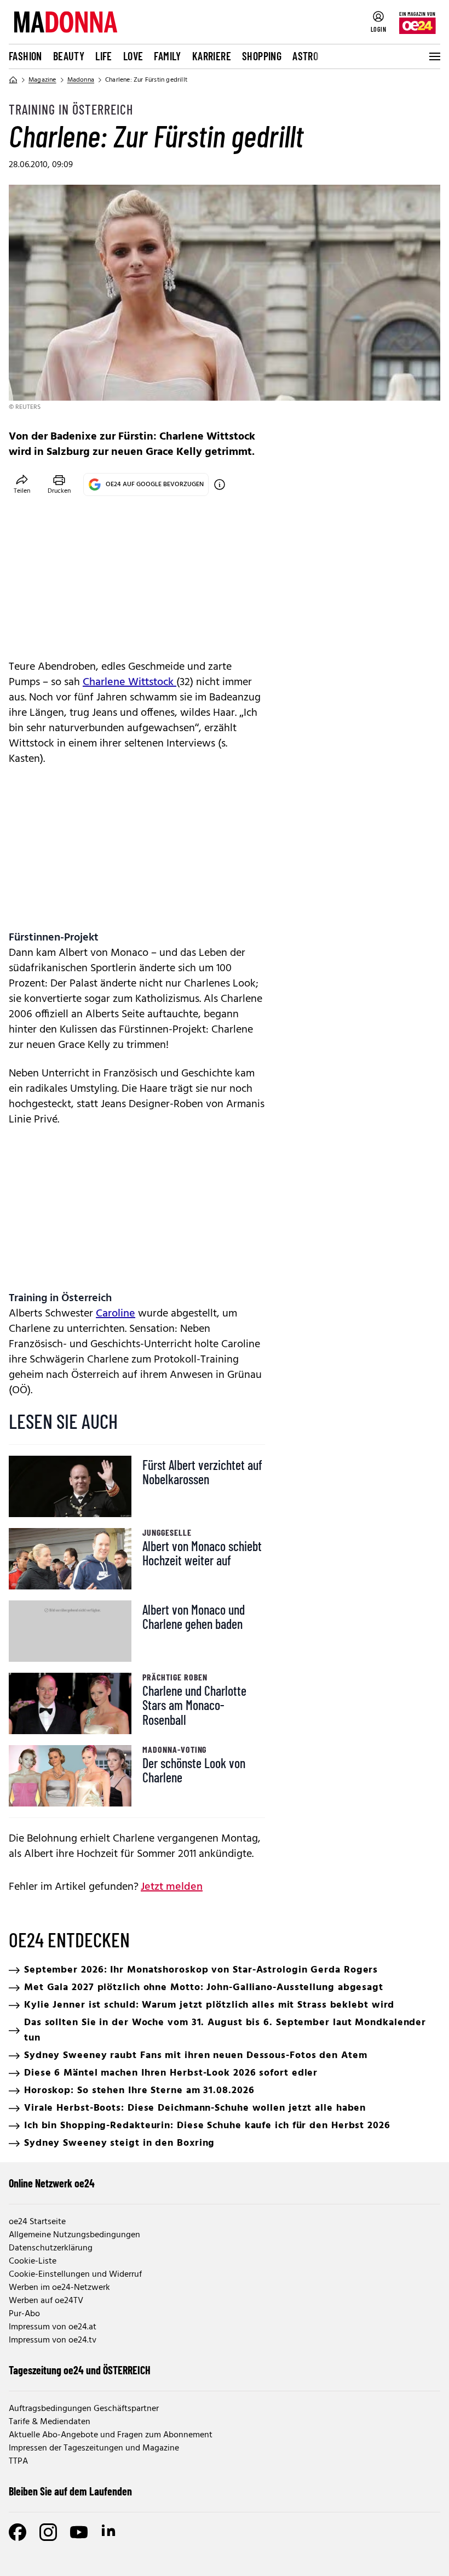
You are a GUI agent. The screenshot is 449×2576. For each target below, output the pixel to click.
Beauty (69, 56)
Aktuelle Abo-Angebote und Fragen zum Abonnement (111, 2435)
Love (133, 56)
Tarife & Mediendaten (50, 2422)
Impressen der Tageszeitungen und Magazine (94, 2448)
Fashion (25, 56)
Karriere (212, 56)
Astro (305, 56)
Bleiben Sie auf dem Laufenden (70, 2491)
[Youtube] (79, 2532)
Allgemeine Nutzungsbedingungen (74, 2235)
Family (167, 56)
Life (104, 56)
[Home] (13, 80)
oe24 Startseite (37, 2222)
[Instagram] (48, 2532)
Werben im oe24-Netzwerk (59, 2288)
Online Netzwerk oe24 (52, 2183)
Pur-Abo (24, 2314)
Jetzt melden (172, 1887)
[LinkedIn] (110, 2532)
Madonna (81, 80)
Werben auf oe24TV (46, 2301)
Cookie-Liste (33, 2261)
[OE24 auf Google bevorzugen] (220, 485)
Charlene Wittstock (129, 682)
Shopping (262, 56)
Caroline (116, 1314)
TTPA (18, 2461)
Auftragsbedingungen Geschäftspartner (84, 2409)
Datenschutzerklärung (51, 2248)
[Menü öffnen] (434, 56)
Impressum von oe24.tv (53, 2340)
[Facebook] (18, 2532)
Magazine (42, 80)
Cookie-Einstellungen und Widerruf (75, 2275)
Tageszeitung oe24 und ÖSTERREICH (80, 2370)
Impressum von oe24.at (53, 2327)
